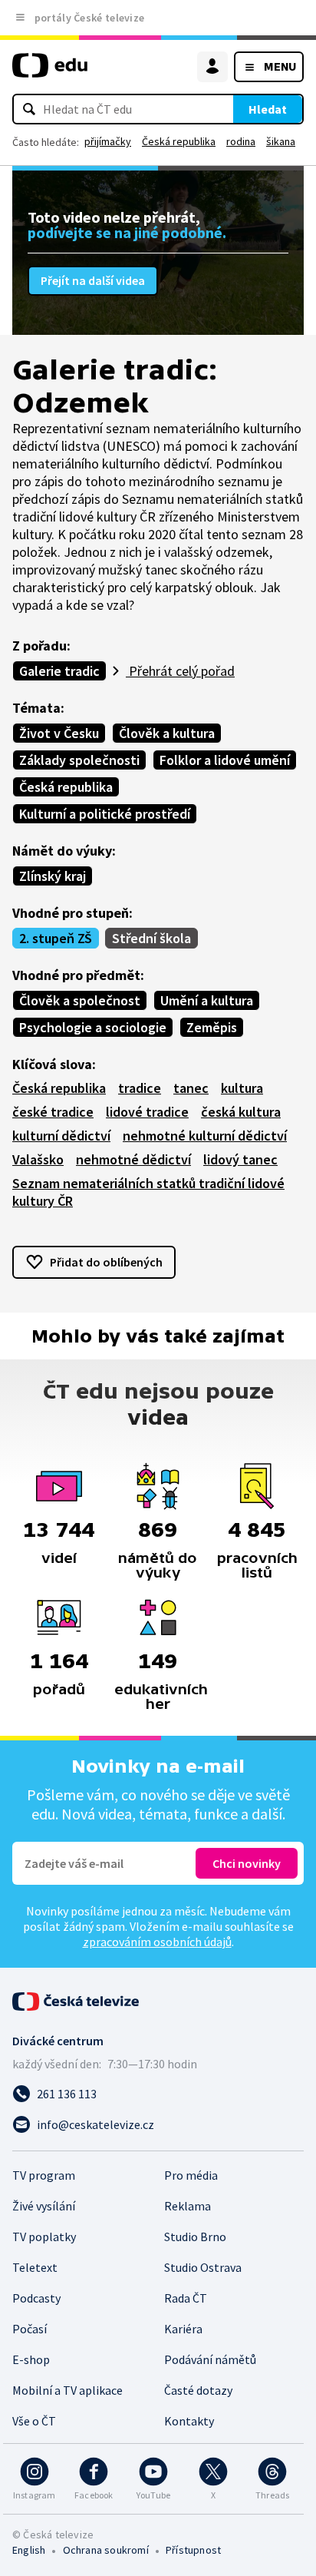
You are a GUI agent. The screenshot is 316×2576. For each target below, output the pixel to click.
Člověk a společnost (80, 1000)
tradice (140, 1088)
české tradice (53, 1112)
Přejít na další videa (93, 280)
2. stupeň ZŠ (56, 938)
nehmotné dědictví (133, 1159)
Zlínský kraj (53, 876)
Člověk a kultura (167, 733)
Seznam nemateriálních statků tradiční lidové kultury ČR (148, 1192)
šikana (281, 141)
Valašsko (38, 1159)
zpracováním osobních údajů (157, 1942)
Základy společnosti (79, 760)
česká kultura (241, 1112)
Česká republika (179, 141)
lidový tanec (240, 1159)
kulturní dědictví (61, 1136)
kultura (242, 1088)
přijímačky (108, 141)
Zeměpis (212, 1027)
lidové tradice (147, 1112)
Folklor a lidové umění (225, 760)
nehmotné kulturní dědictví (205, 1136)
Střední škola (151, 938)
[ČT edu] (50, 72)
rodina (241, 141)
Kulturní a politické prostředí (105, 814)
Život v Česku (59, 733)
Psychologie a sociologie (93, 1027)
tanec (191, 1088)
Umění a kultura (207, 1000)
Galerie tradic (59, 671)
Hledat (268, 109)
